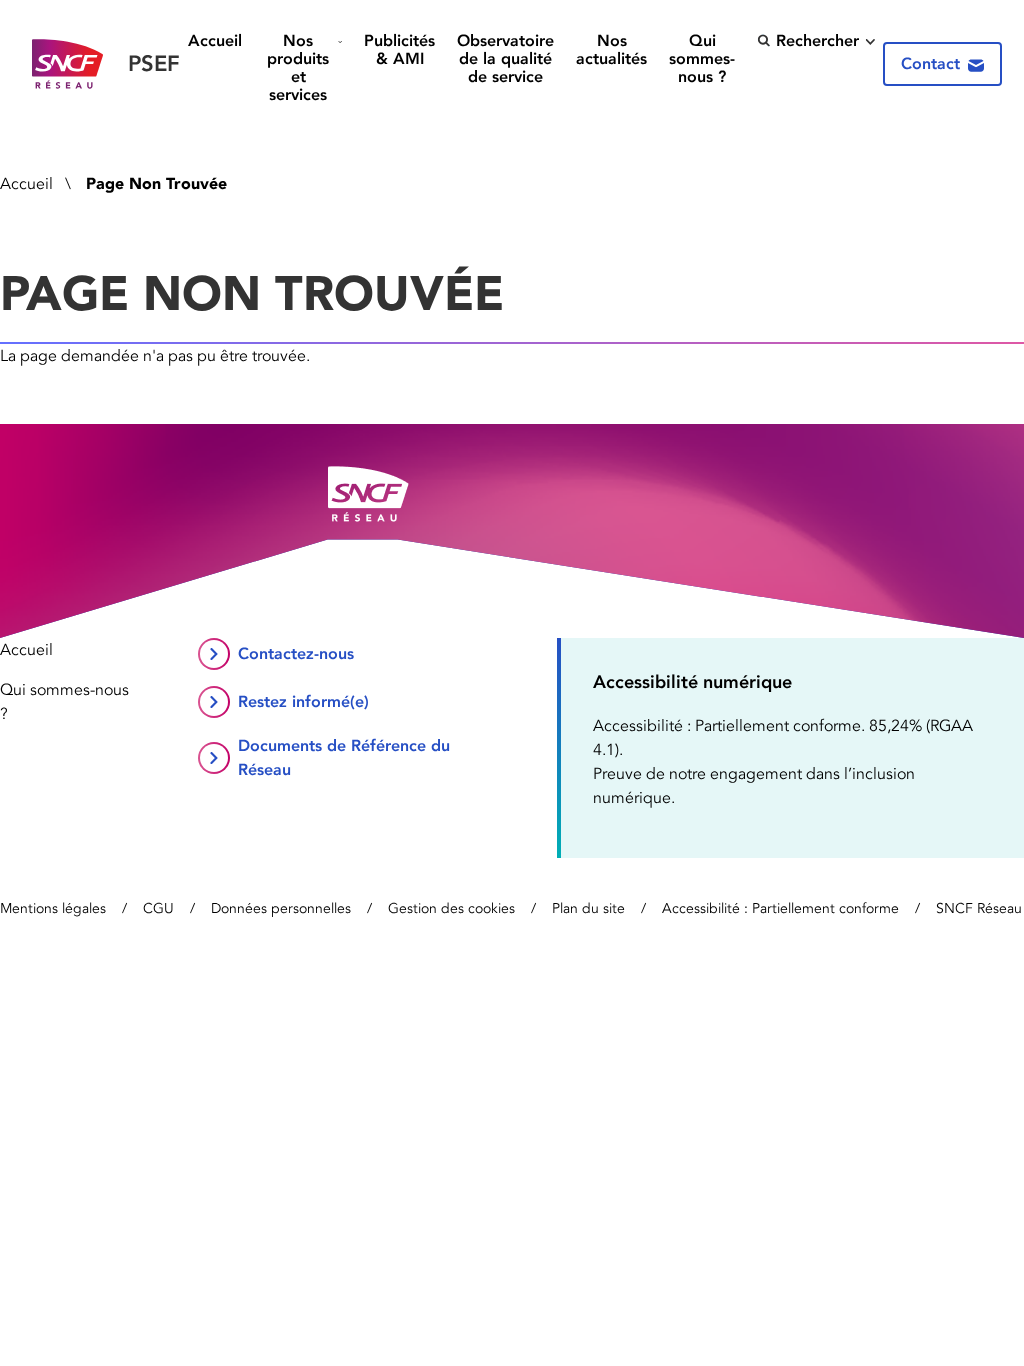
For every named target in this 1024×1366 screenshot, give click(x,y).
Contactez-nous (296, 653)
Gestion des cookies (451, 908)
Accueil (215, 41)
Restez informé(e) (303, 701)
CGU (158, 908)
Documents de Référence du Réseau (344, 757)
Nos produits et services (298, 67)
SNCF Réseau (979, 908)
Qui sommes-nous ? (702, 59)
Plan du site (588, 908)
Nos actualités (611, 50)
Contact (930, 63)
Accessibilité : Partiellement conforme (780, 908)
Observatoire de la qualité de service (505, 59)
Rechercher (817, 40)
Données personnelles (281, 908)
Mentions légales (53, 908)
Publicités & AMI (399, 50)
